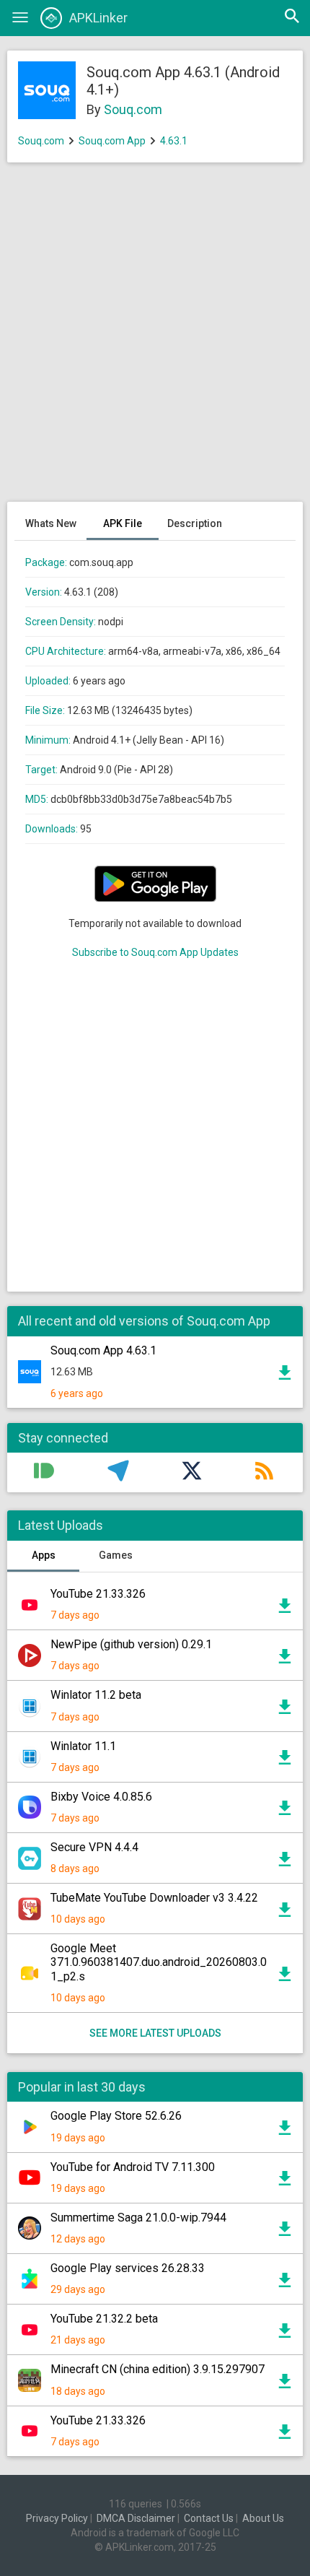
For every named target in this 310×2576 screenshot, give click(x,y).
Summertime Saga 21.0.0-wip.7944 (138, 2218)
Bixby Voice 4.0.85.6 (101, 1797)
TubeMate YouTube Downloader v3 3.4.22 (154, 1898)
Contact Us (209, 2518)
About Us (263, 2518)
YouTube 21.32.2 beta (104, 2319)
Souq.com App (112, 141)
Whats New (51, 523)
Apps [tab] (44, 1555)
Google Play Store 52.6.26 (116, 2116)
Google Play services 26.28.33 (128, 2268)
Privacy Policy (57, 2518)
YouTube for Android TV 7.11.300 (133, 2167)
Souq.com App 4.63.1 (103, 1350)
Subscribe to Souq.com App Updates (155, 952)
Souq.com (133, 109)
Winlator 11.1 (83, 1746)
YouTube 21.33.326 (98, 1594)
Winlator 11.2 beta (96, 1695)
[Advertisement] (155, 339)
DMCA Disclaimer (136, 2518)
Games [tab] (116, 1555)
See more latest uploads (155, 2033)
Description (195, 523)
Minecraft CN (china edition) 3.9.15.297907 (158, 2369)
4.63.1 (174, 141)
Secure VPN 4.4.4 (94, 1847)
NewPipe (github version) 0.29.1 (131, 1644)
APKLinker (98, 18)
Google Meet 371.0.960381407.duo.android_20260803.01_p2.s (159, 1962)
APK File (123, 523)
